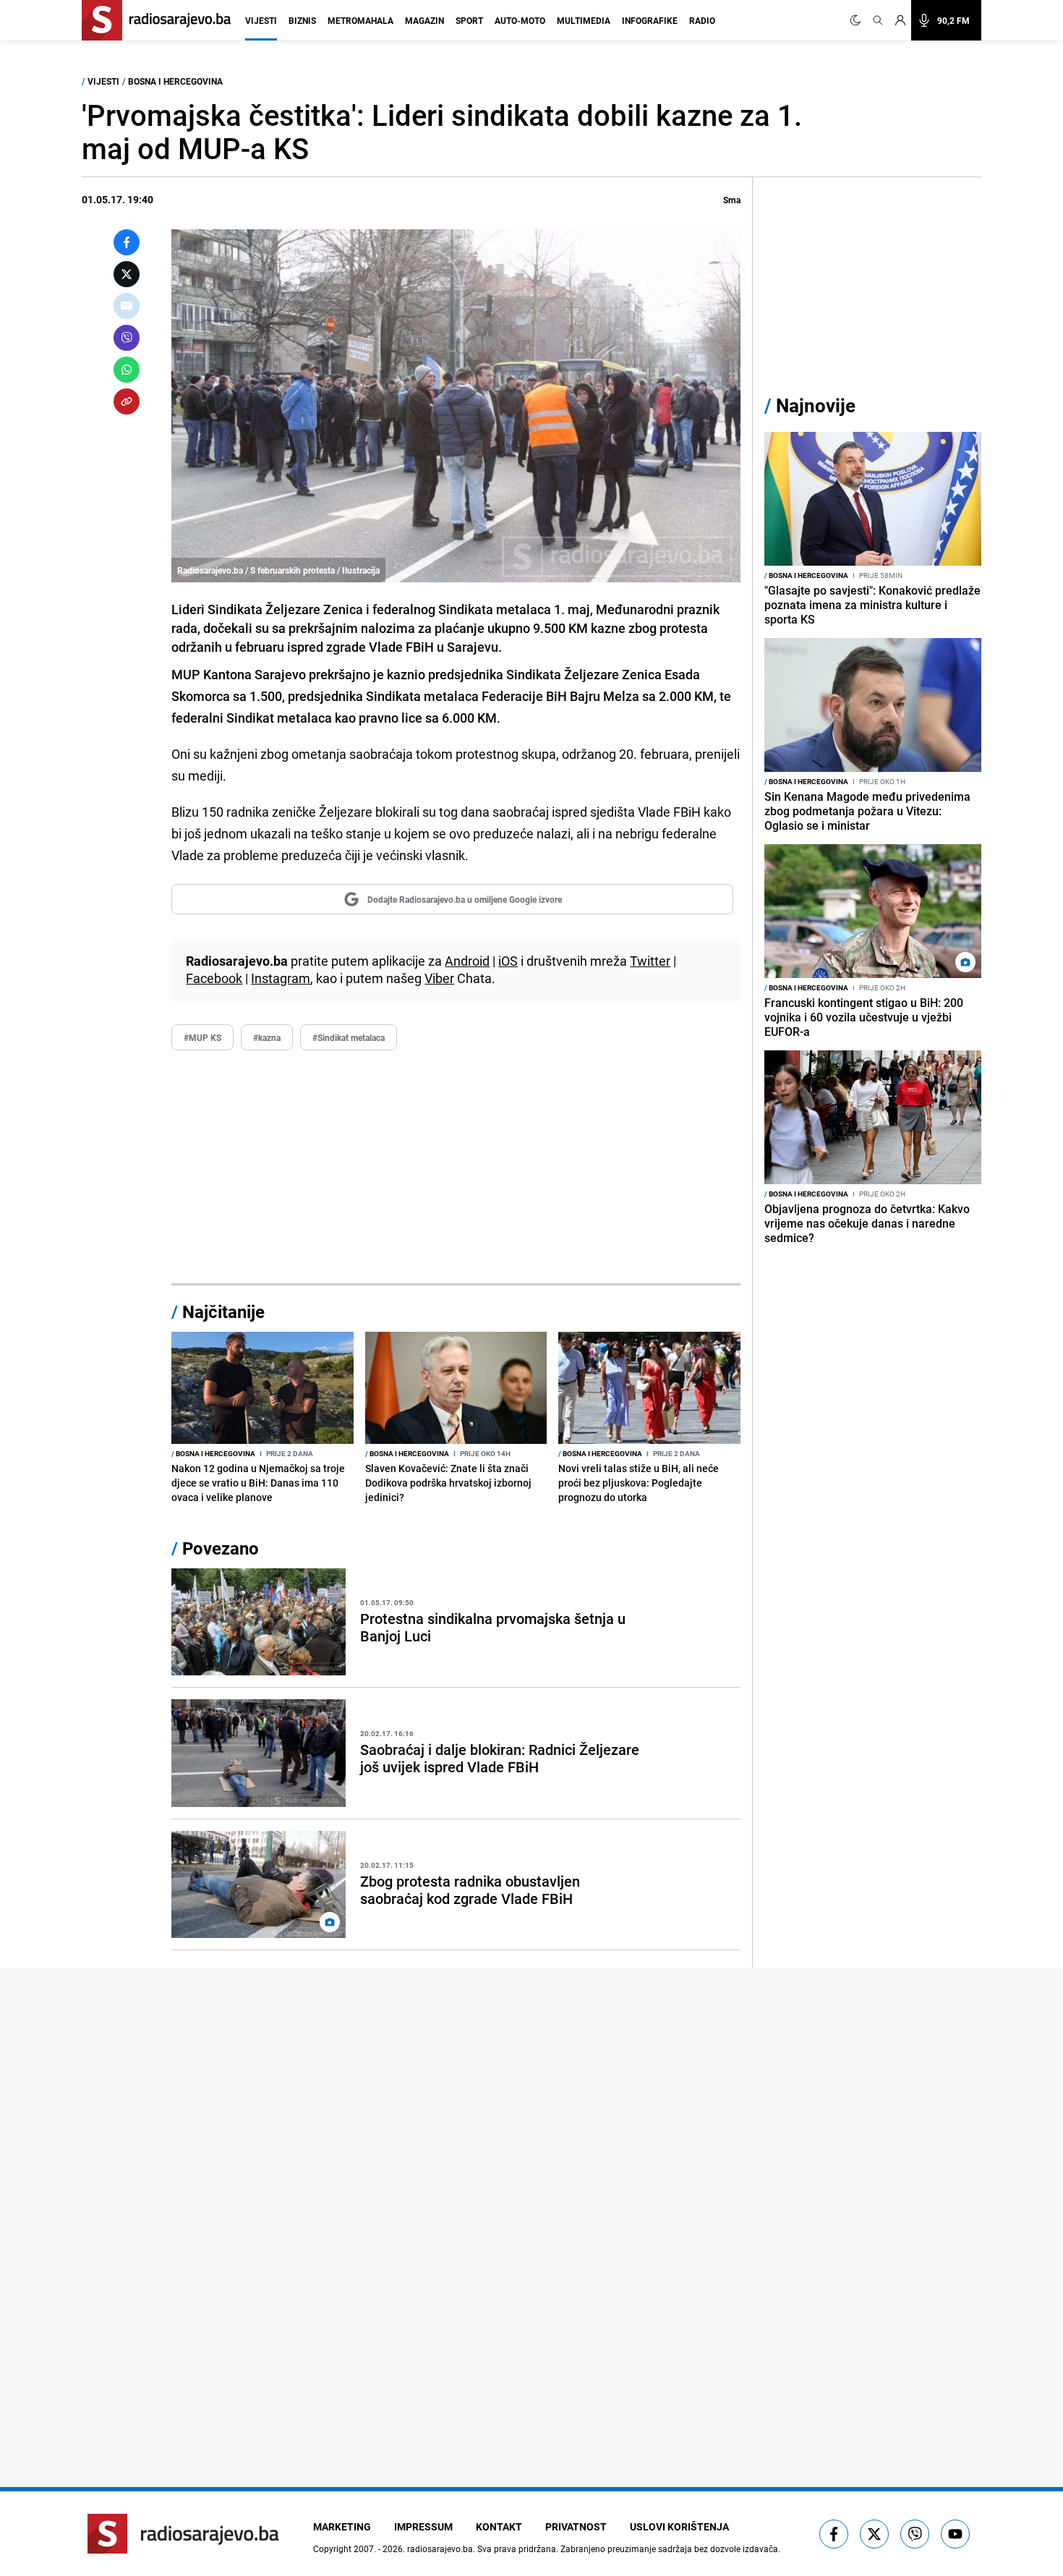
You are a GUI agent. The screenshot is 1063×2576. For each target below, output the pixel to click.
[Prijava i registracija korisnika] (900, 20)
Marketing (342, 2526)
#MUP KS (202, 1037)
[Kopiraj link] (127, 401)
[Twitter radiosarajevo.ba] (874, 2534)
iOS (508, 961)
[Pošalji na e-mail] (127, 306)
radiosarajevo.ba (440, 2549)
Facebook (214, 978)
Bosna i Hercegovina (175, 81)
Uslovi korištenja (679, 2526)
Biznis (302, 20)
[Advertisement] (456, 1168)
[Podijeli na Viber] (127, 338)
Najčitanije (223, 1312)
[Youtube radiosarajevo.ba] (955, 2534)
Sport (469, 20)
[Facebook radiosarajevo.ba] (834, 2534)
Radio (702, 20)
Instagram (281, 978)
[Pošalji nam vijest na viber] (915, 2534)
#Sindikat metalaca (349, 1037)
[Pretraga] (878, 20)
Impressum (423, 2526)
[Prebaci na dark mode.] (858, 20)
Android (467, 961)
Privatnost (576, 2526)
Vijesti (261, 20)
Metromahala (360, 20)
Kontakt (499, 2526)
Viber (439, 978)
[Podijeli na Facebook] (127, 242)
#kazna (267, 1037)
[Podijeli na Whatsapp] (127, 370)
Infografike (650, 20)
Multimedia (584, 20)
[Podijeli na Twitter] (127, 274)
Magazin (424, 20)
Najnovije (816, 405)
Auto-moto (520, 20)
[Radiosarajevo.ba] (183, 2534)
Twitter (650, 961)
